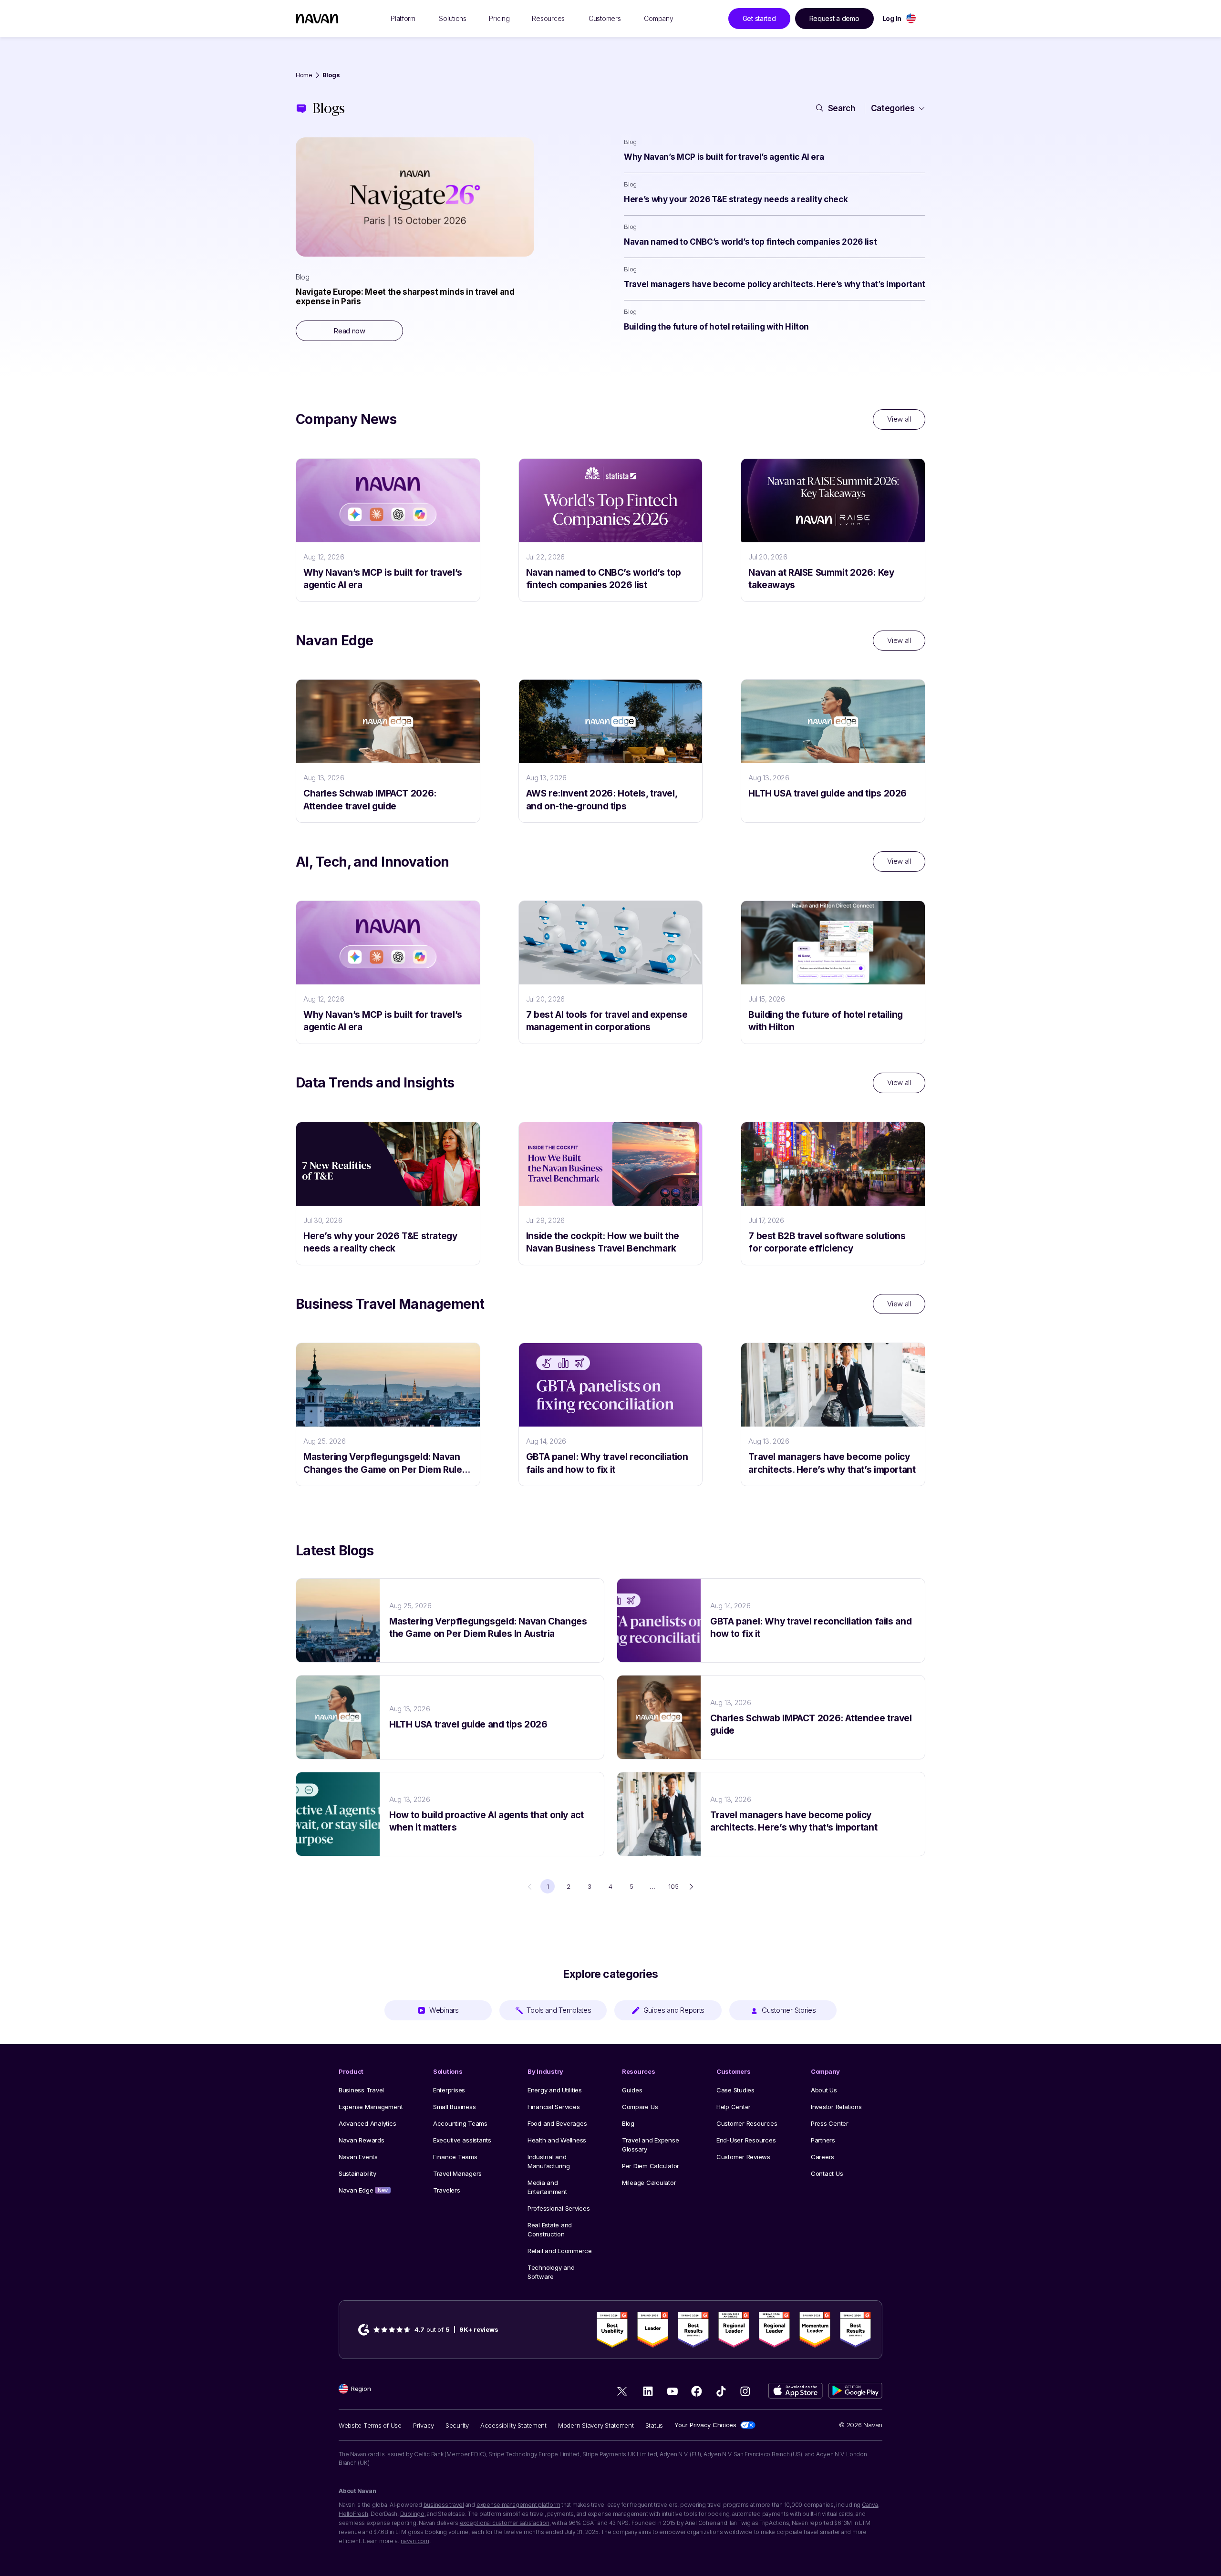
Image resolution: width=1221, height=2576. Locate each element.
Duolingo (412, 2514)
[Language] (911, 18)
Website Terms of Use (370, 2425)
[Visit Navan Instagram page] (745, 2391)
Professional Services (559, 2208)
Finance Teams (455, 2157)
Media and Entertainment (547, 2187)
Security (457, 2425)
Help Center (734, 2107)
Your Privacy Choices (705, 2425)
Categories (893, 108)
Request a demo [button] (834, 18)
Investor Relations (836, 2107)
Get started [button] (759, 18)
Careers (823, 2157)
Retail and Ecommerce (560, 2251)
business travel (444, 2505)
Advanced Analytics (367, 2123)
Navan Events (358, 2157)
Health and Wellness (557, 2140)
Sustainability (357, 2173)
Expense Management (371, 2107)
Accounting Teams (460, 2123)
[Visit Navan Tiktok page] (721, 2391)
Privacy (424, 2425)
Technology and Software (551, 2272)
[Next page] (691, 1887)
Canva (870, 2505)
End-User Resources (746, 2140)
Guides (632, 2090)
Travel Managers (457, 2173)
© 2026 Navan (861, 2425)
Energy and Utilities (555, 2090)
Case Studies (735, 2090)
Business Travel (361, 2090)
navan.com (415, 2541)
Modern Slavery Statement (596, 2425)
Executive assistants (462, 2140)
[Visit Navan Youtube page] (672, 2391)
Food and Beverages (557, 2123)
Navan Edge (363, 2190)
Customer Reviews (743, 2157)
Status (654, 2425)
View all (899, 419)
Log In (892, 18)
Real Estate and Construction (550, 2229)
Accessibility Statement (513, 2425)
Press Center (830, 2123)
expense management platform (518, 2505)
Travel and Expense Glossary (650, 2145)
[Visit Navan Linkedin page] (648, 2391)
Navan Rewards (362, 2140)
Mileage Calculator (649, 2183)
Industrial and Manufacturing (549, 2161)
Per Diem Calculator (651, 2166)
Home (304, 75)
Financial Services (554, 2107)
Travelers (447, 2190)
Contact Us (827, 2173)
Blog (628, 2123)
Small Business (454, 2107)
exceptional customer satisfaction (505, 2523)
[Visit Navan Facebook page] (697, 2391)
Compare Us (640, 2107)
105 (673, 1886)
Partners (823, 2140)
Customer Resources (747, 2123)
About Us (824, 2090)
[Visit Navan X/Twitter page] (624, 2393)
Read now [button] (349, 331)
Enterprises (449, 2090)
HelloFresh (353, 2514)
